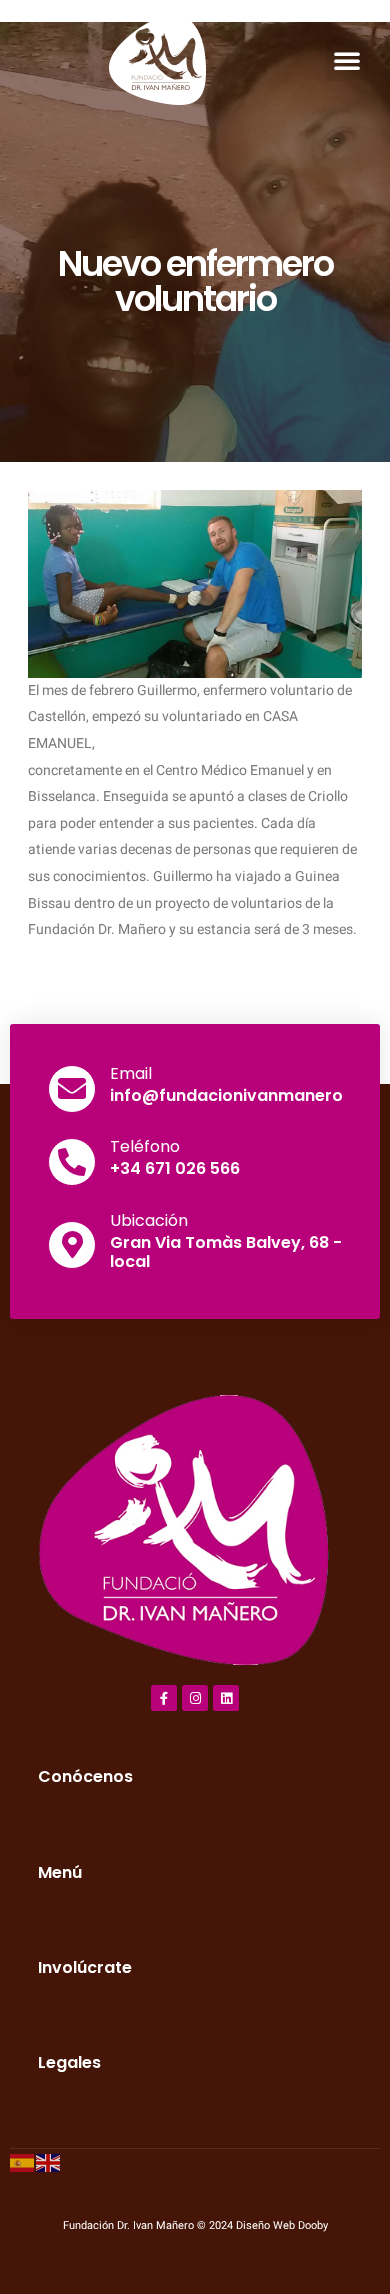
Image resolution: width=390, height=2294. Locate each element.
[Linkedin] (226, 1698)
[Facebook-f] (164, 1698)
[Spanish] (23, 2161)
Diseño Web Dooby (282, 2225)
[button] (347, 60)
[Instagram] (195, 1698)
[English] (49, 2161)
